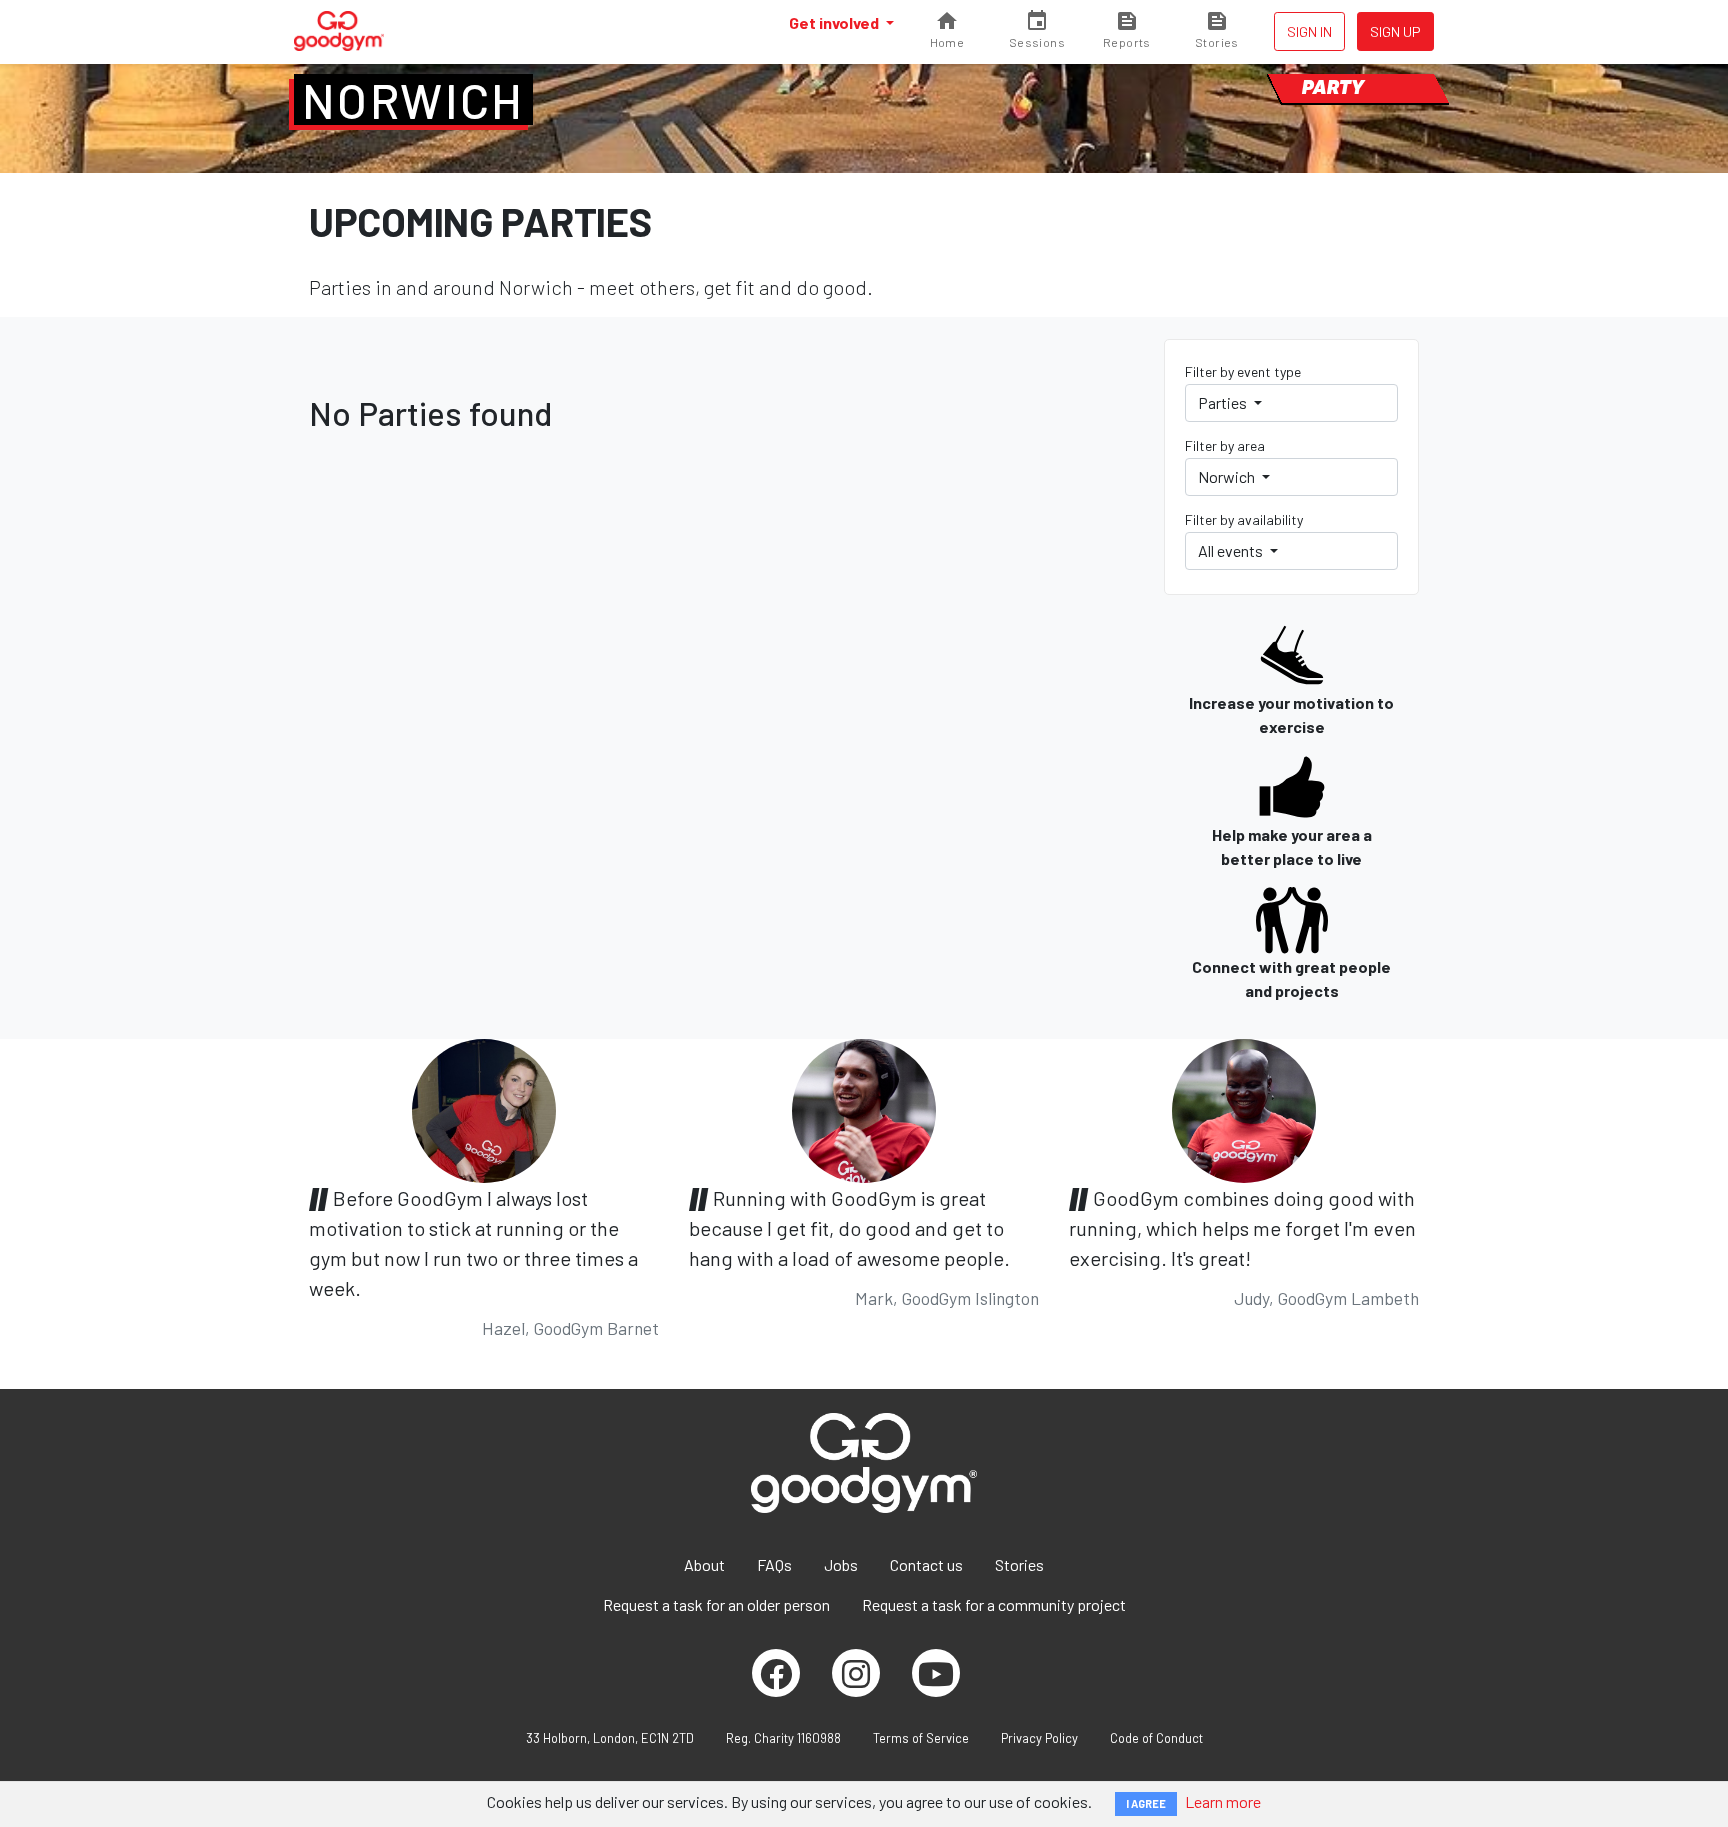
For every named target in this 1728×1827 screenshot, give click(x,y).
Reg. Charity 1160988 (783, 1738)
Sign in (1309, 31)
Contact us (926, 1564)
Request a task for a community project (994, 1604)
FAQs (774, 1564)
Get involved (835, 22)
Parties (1224, 402)
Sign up (1395, 31)
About (704, 1564)
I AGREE (1146, 1803)
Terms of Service (921, 1738)
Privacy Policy (1039, 1738)
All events (1232, 550)
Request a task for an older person (716, 1604)
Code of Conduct (1156, 1738)
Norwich (413, 100)
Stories (1019, 1564)
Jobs (841, 1564)
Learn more (1223, 1801)
